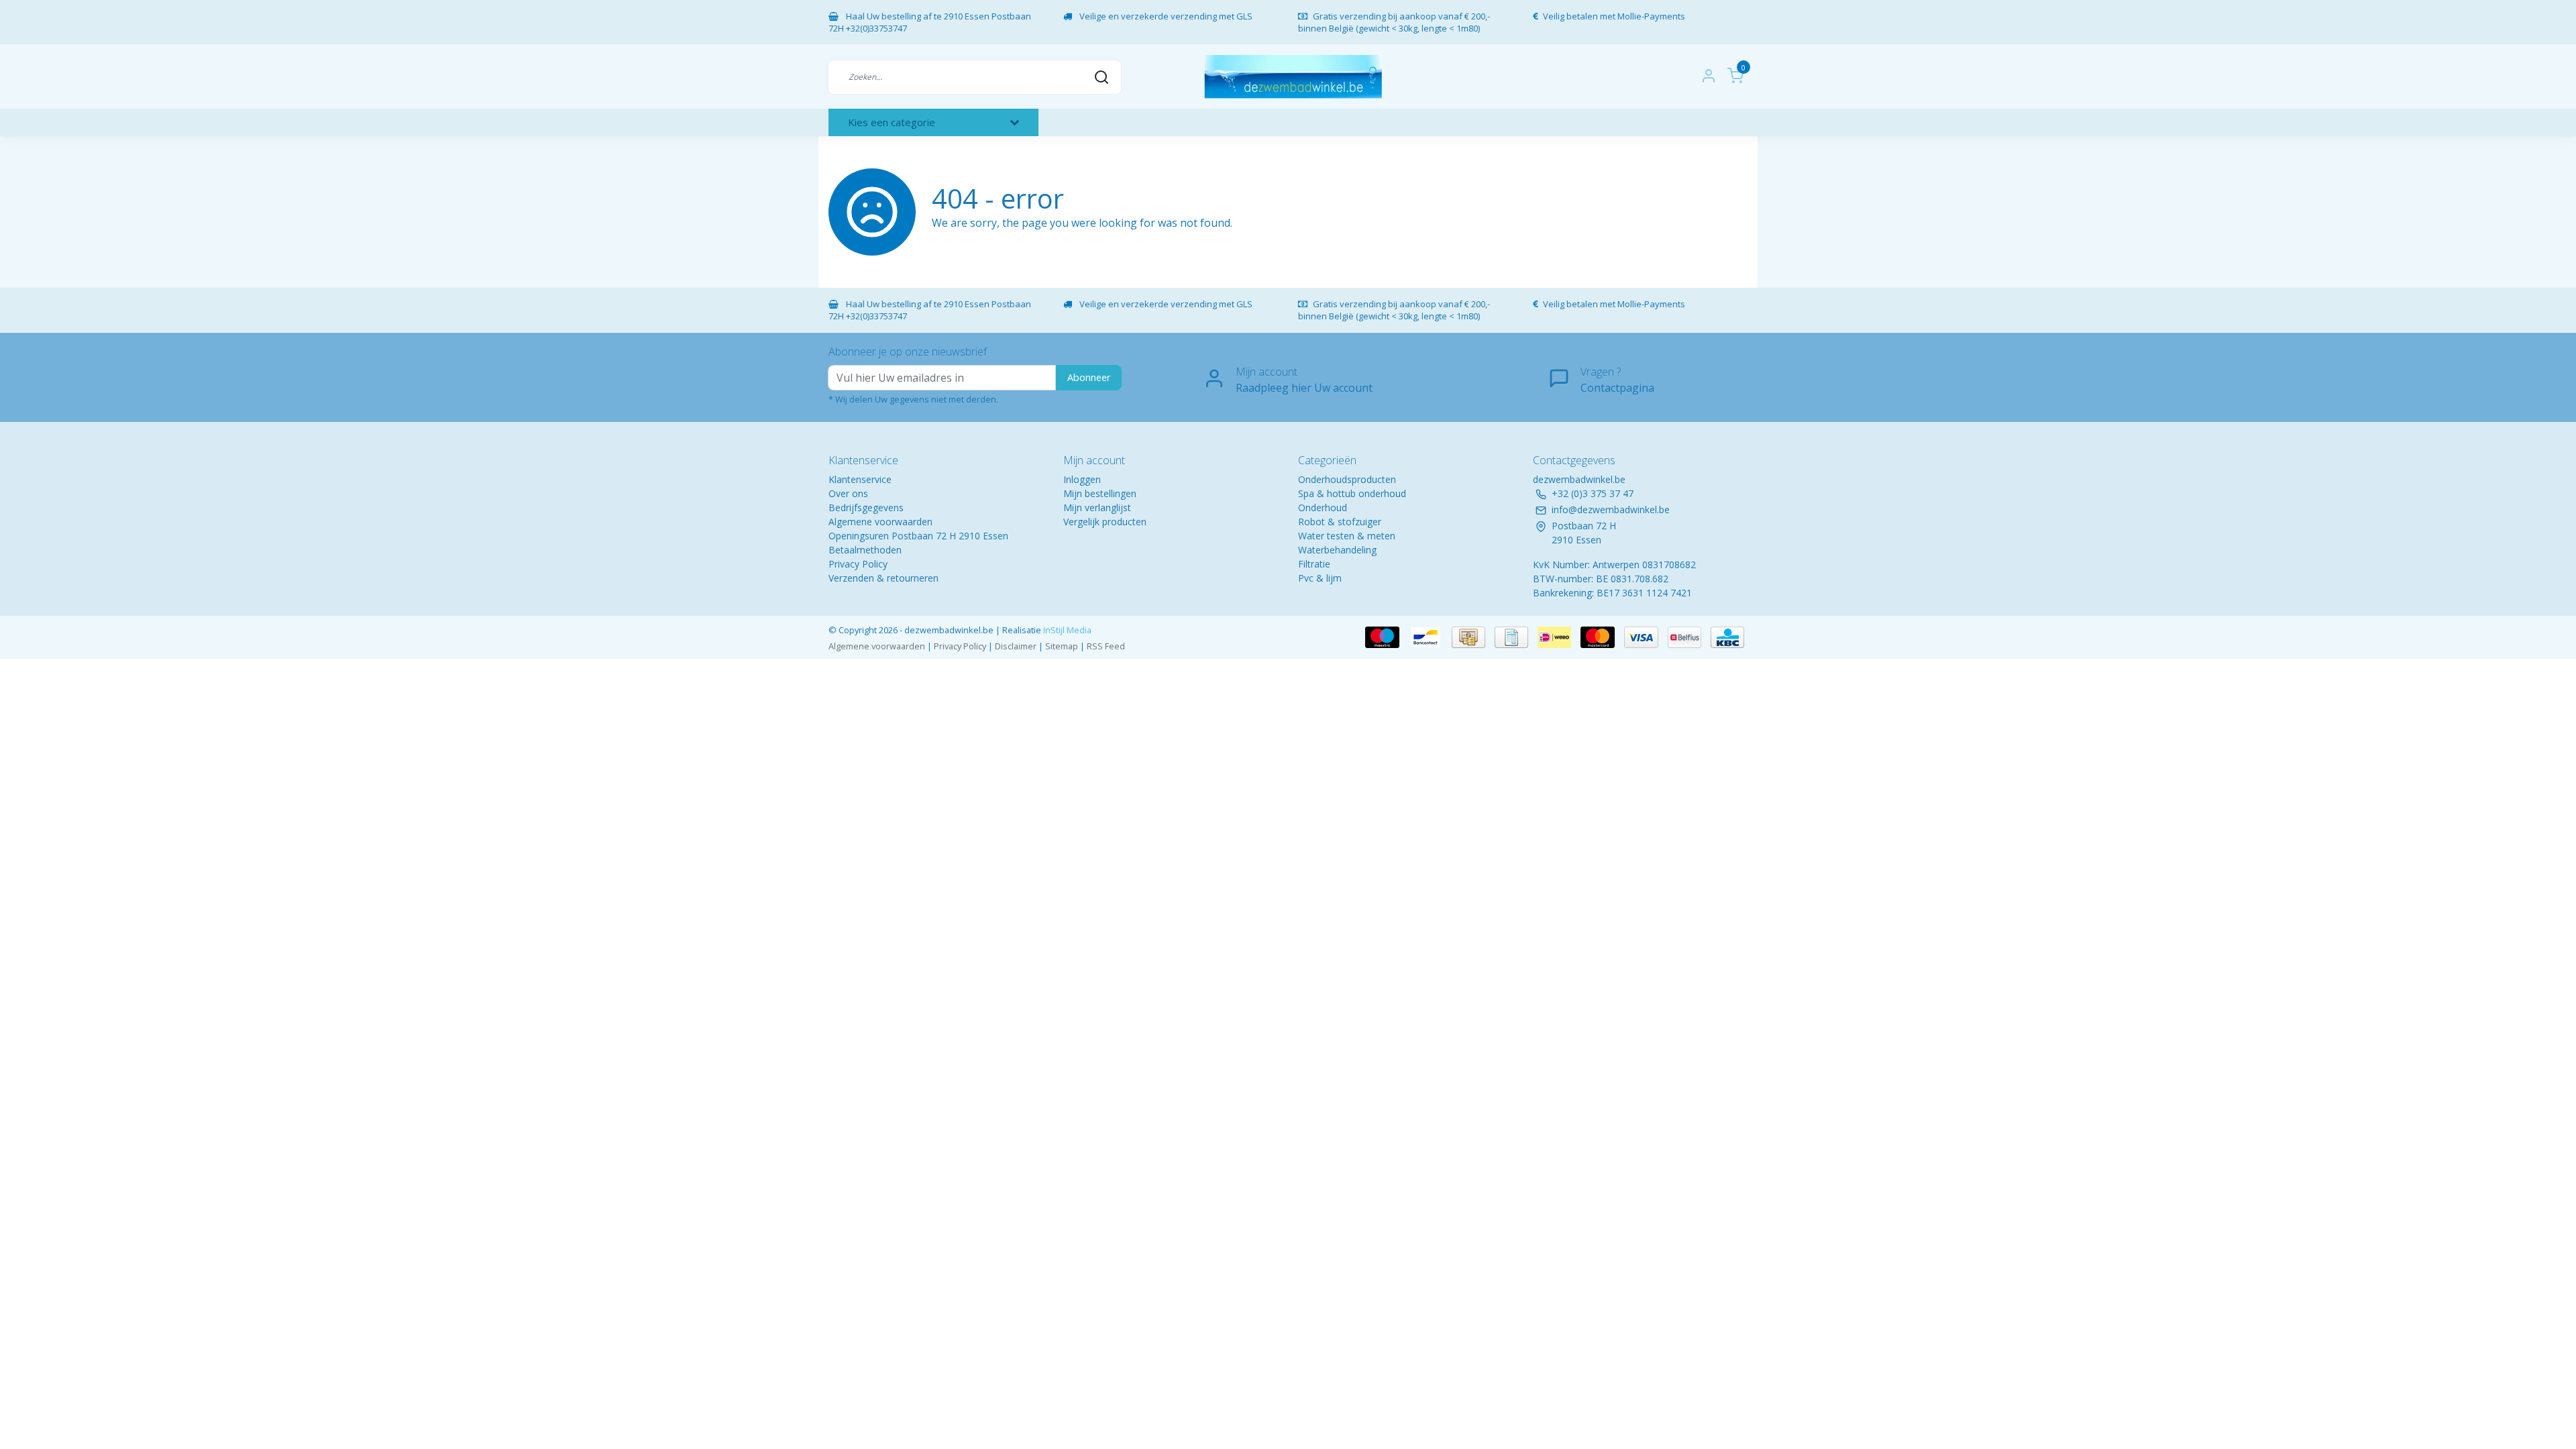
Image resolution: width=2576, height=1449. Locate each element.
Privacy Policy (858, 564)
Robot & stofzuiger (1340, 522)
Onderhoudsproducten (1347, 479)
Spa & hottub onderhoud (1352, 493)
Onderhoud (1323, 507)
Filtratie (1314, 564)
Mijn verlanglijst (1097, 507)
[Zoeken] (1102, 76)
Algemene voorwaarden (880, 522)
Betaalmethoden (865, 550)
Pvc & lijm (1320, 578)
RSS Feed (1106, 646)
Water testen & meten (1347, 536)
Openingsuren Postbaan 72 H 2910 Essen (918, 536)
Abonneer (1089, 377)
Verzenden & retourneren (883, 578)
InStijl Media (1066, 630)
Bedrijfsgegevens (866, 507)
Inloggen (1082, 479)
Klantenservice (860, 479)
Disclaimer (1016, 646)
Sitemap (1062, 646)
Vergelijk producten (1105, 522)
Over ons (848, 493)
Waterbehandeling (1337, 550)
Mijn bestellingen (1100, 493)
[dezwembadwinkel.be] (1293, 77)
